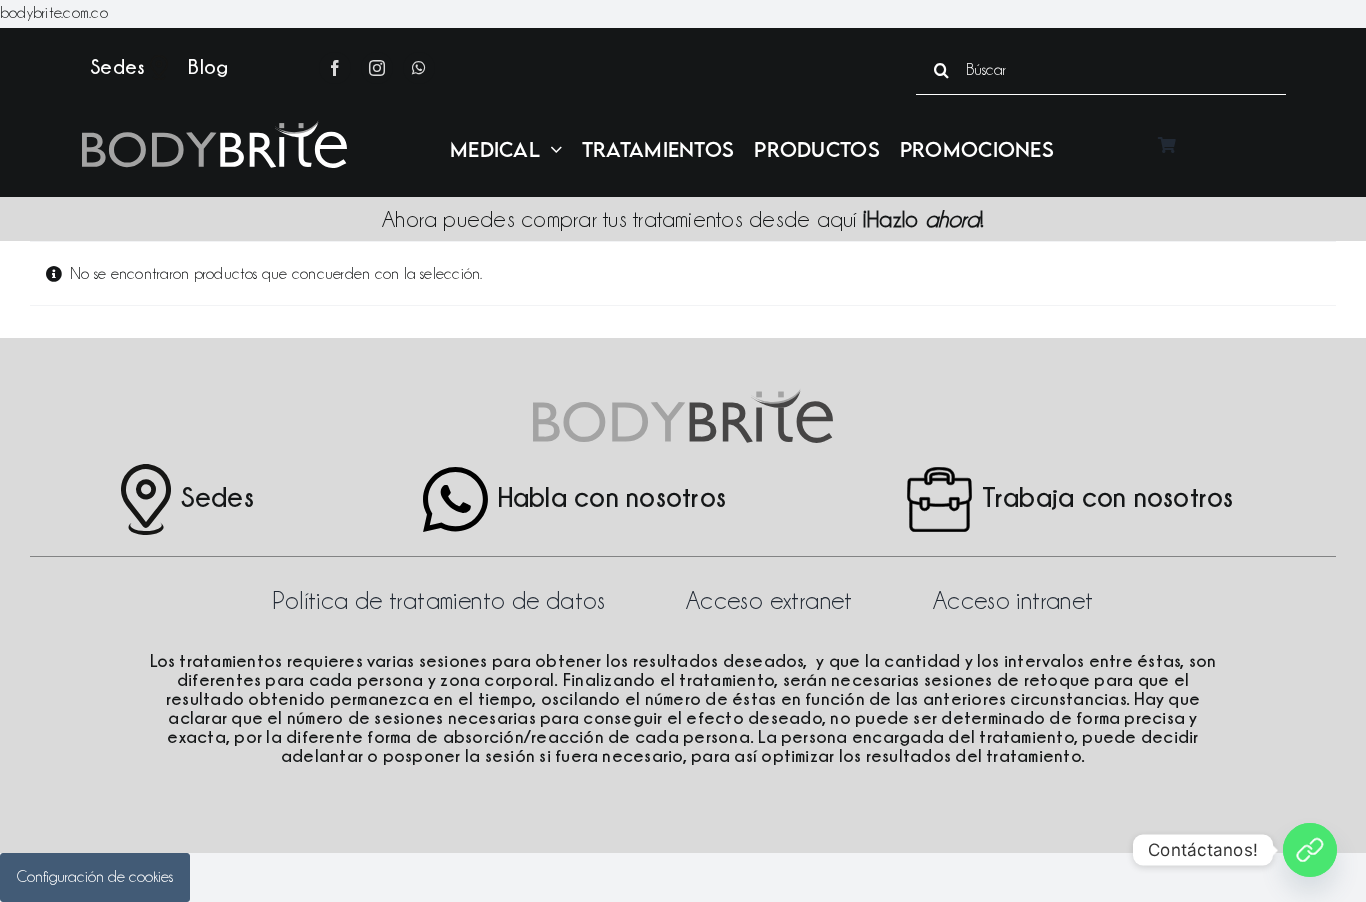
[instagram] (377, 68)
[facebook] (335, 68)
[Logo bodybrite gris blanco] (214, 128)
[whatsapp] (419, 68)
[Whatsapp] (1310, 850)
